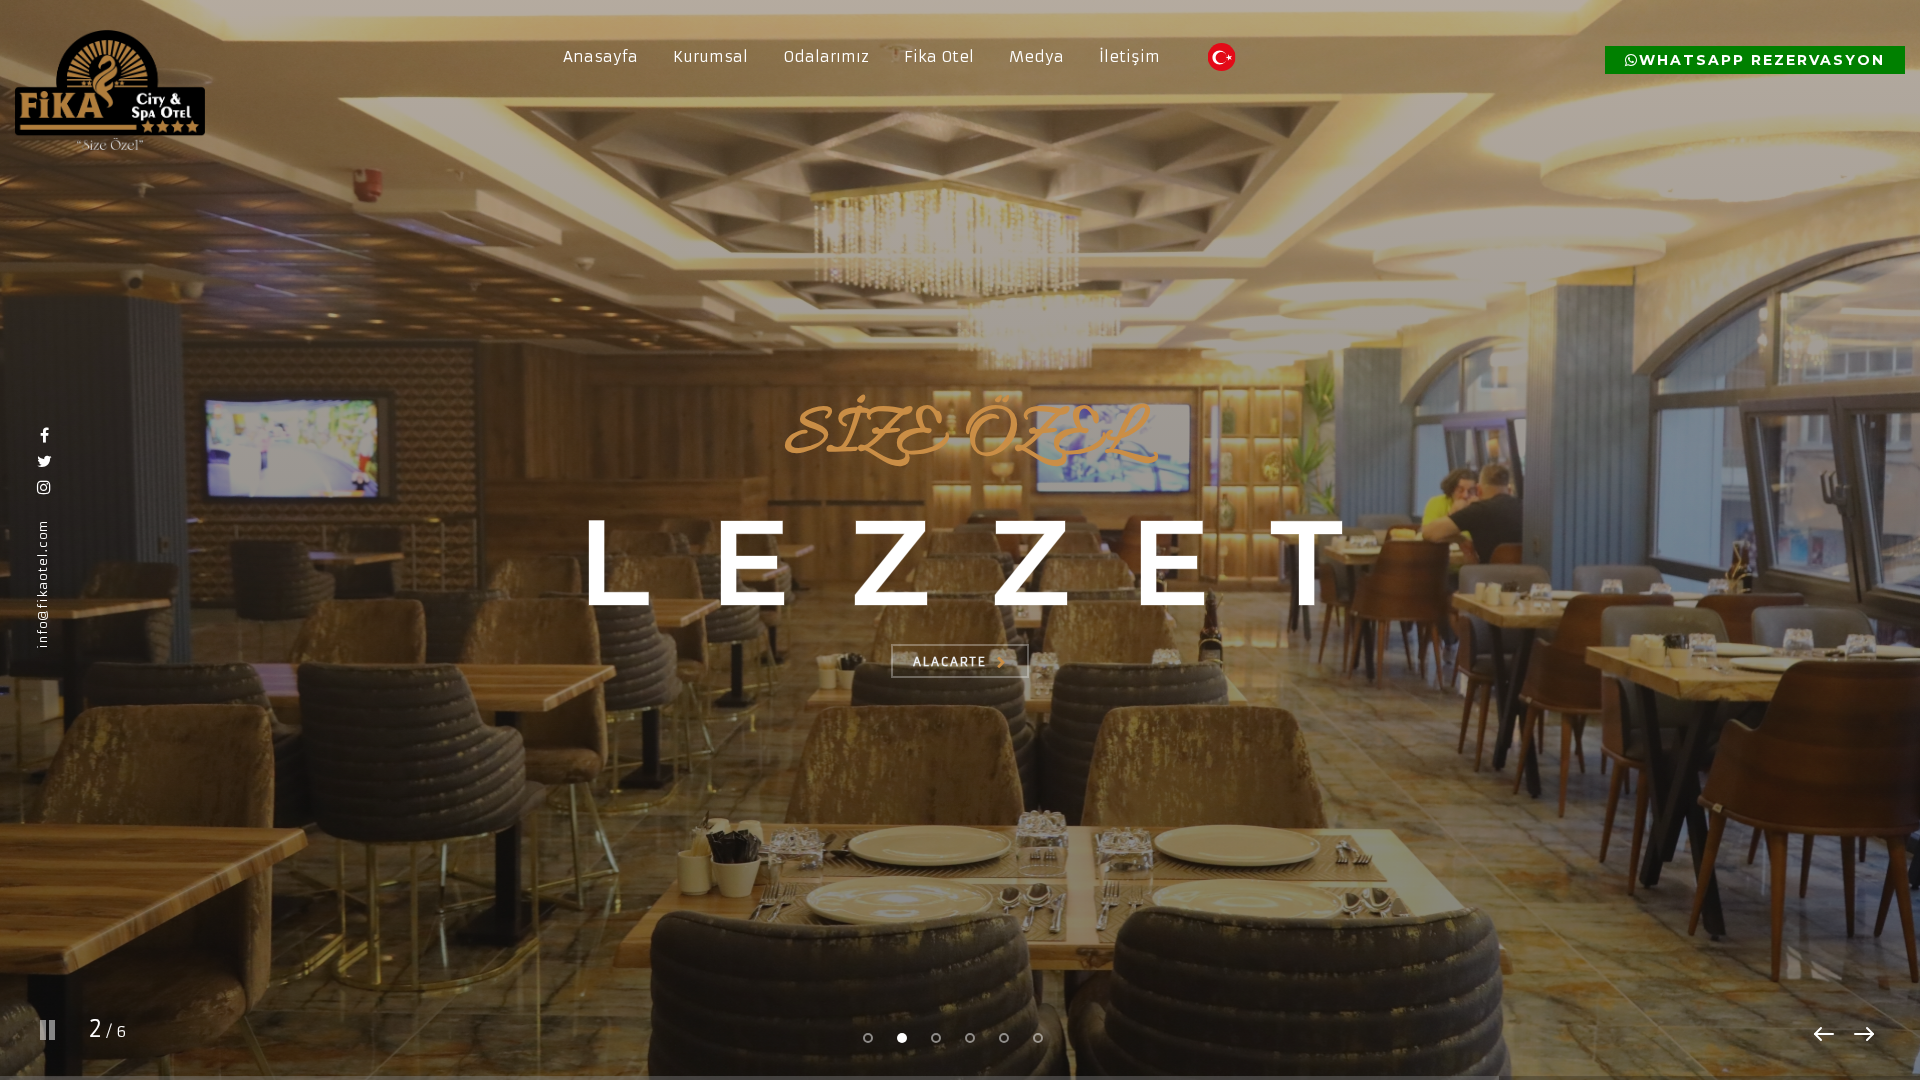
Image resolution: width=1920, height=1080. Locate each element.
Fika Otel (939, 56)
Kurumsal (710, 56)
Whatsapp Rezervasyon (1762, 60)
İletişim (1129, 56)
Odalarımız (826, 56)
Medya (1036, 56)
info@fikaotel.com (42, 584)
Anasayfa (600, 56)
